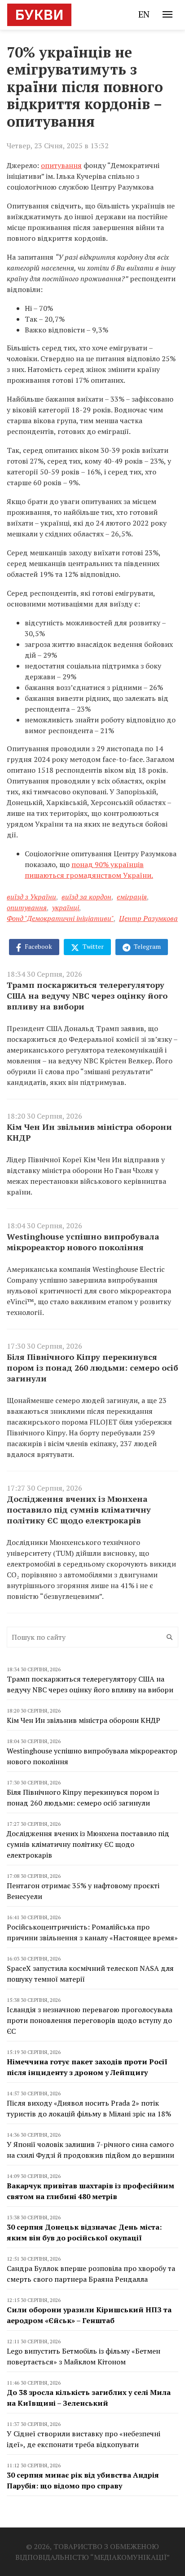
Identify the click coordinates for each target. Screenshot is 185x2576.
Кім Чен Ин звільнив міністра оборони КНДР (89, 1132)
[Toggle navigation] (167, 14)
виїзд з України (31, 897)
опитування (61, 165)
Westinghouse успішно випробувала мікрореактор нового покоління (83, 1242)
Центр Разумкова (148, 918)
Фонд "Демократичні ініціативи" (60, 918)
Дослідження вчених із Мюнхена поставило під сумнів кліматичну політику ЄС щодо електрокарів (79, 1509)
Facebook (38, 946)
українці (66, 907)
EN (144, 14)
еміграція (132, 897)
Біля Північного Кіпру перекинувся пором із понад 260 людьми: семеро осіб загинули (92, 1368)
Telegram (147, 946)
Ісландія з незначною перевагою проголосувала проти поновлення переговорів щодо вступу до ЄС (90, 2020)
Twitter (92, 946)
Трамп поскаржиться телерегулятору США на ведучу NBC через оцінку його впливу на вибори (87, 996)
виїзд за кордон (86, 897)
